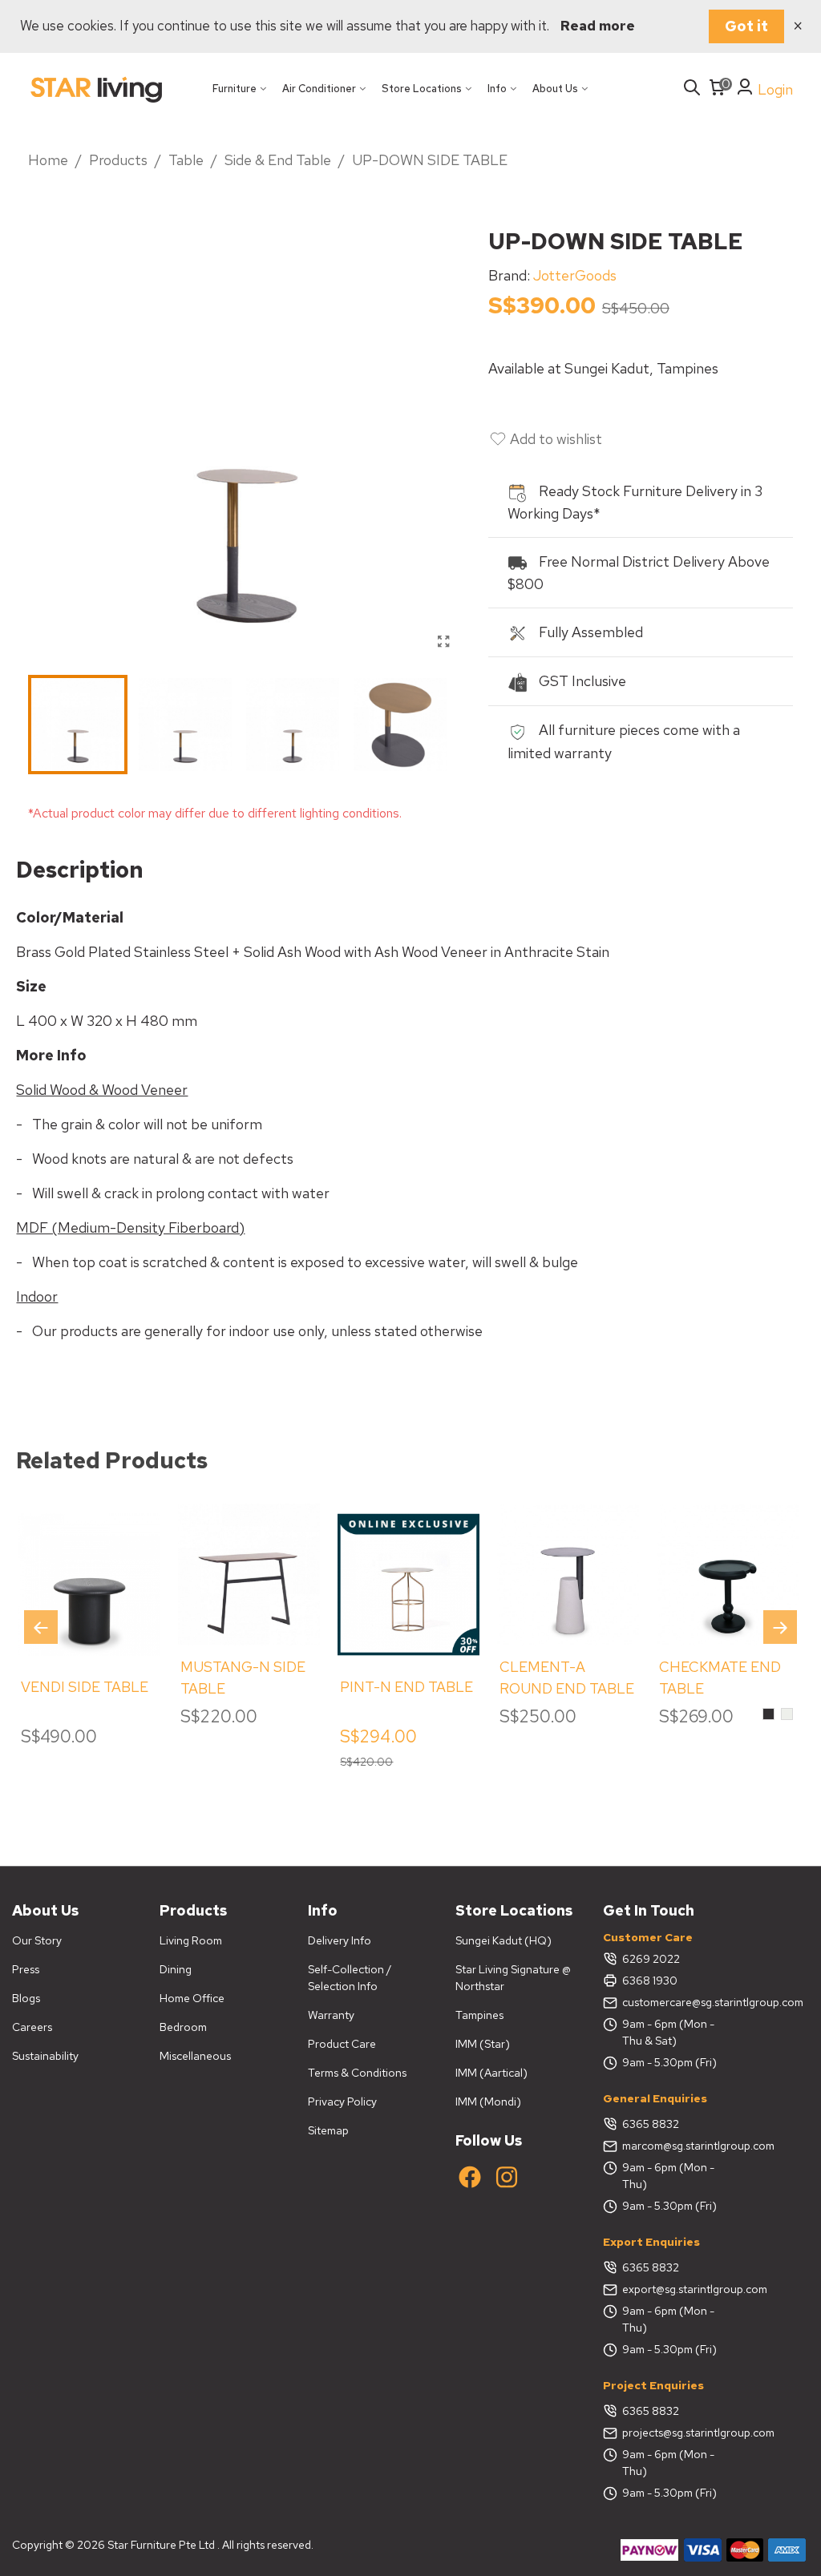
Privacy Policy (342, 2102)
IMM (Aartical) (491, 2073)
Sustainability (45, 2056)
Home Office (192, 1998)
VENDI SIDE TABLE (85, 1687)
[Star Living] (96, 89)
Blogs (26, 1998)
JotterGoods (575, 275)
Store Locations (422, 89)
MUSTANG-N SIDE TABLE (243, 1678)
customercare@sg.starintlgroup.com (674, 2002)
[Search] (692, 89)
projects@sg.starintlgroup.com (674, 2433)
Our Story (37, 1940)
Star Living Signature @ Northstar (513, 1978)
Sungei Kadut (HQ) (504, 1940)
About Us (555, 89)
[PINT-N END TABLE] (408, 1585)
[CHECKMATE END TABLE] (728, 1575)
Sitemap (328, 2130)
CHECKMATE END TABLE (720, 1678)
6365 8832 (651, 2124)
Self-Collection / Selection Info (350, 1978)
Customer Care (648, 1937)
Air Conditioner (319, 89)
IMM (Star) (483, 2044)
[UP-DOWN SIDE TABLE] (444, 642)
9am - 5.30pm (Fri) (669, 2062)
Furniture (235, 89)
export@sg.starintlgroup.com (674, 2289)
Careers (32, 2027)
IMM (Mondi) (488, 2102)
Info (497, 89)
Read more (598, 26)
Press (26, 1969)
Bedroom (183, 2027)
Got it (746, 26)
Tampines (479, 2015)
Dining (176, 1969)
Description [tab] (80, 870)
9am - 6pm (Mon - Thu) (668, 2176)
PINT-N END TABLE (406, 1687)
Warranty (331, 2015)
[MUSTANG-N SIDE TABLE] (249, 1575)
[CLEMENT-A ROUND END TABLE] (568, 1575)
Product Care (342, 2044)
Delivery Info (340, 1940)
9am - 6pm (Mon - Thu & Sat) (668, 2032)
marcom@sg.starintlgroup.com (674, 2146)
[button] (780, 1627)
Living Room (191, 1940)
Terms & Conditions (357, 2073)
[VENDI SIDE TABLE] (89, 1585)
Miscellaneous (195, 2056)
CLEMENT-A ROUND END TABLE (567, 1678)
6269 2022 (651, 1959)
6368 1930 (650, 1980)
